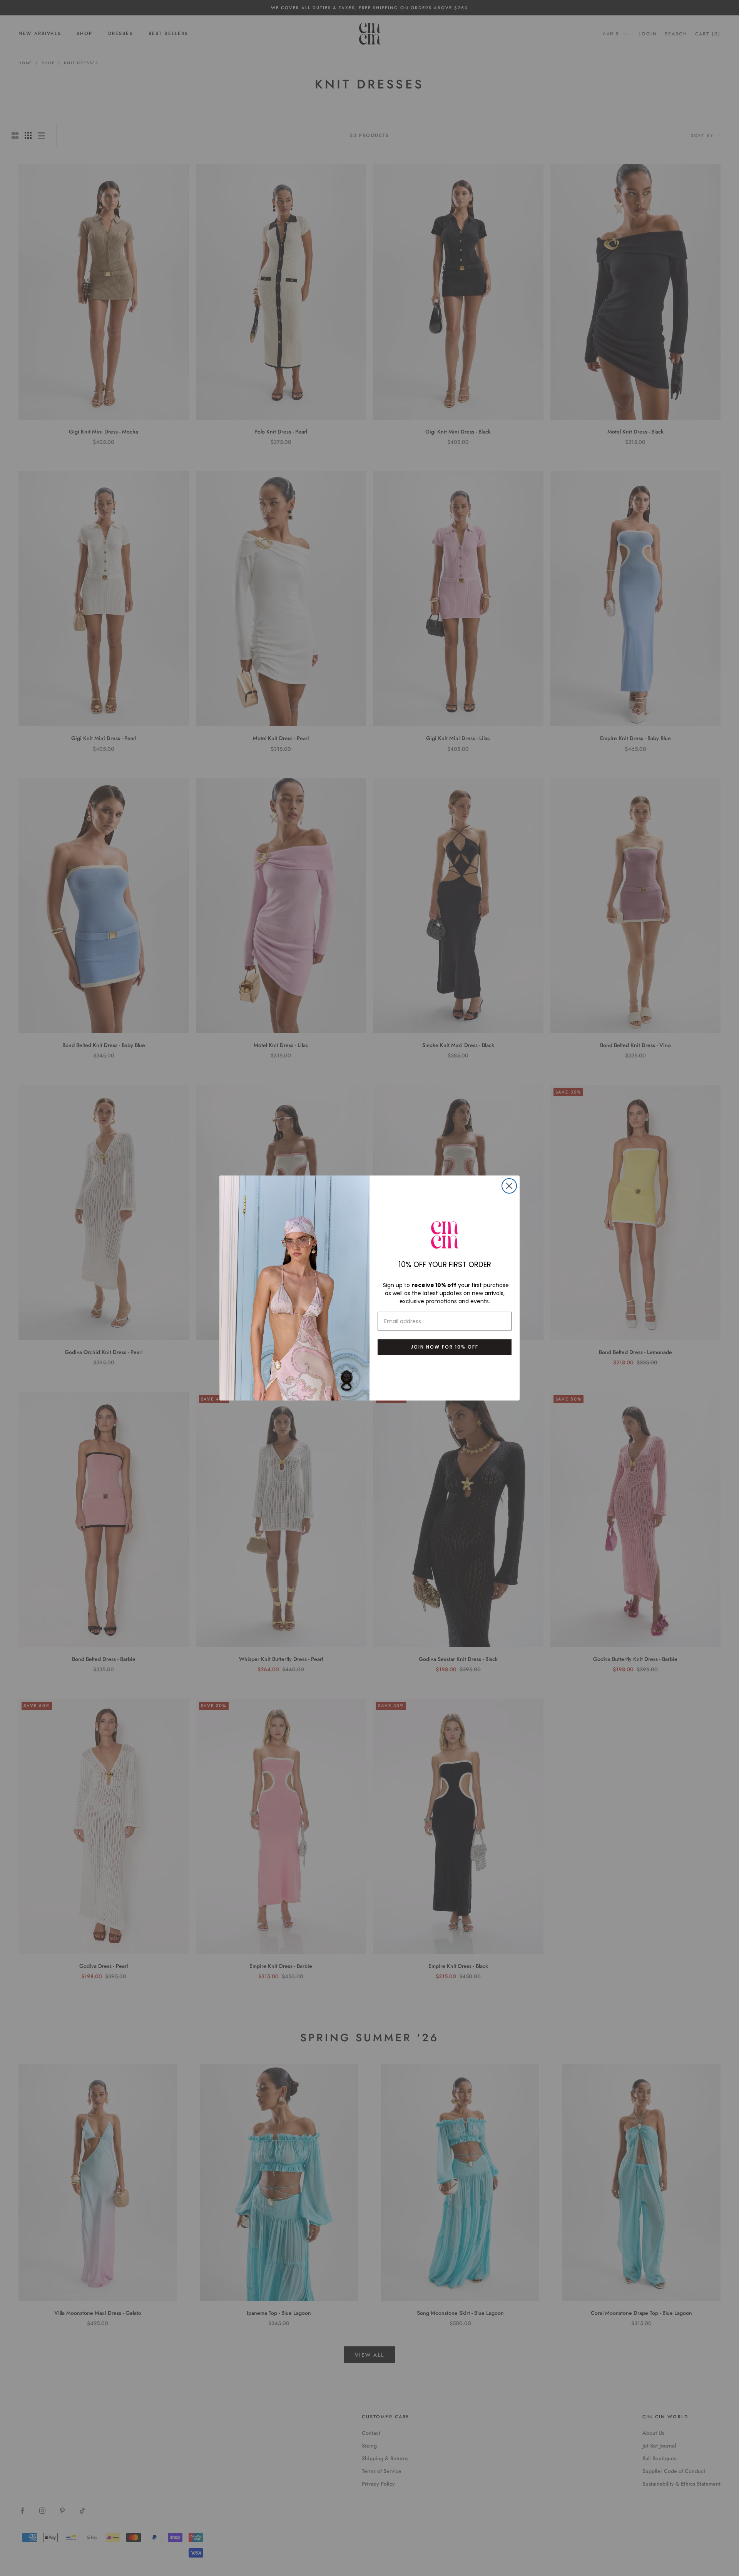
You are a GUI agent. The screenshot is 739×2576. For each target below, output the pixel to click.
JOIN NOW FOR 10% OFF (445, 1347)
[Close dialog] (509, 1186)
